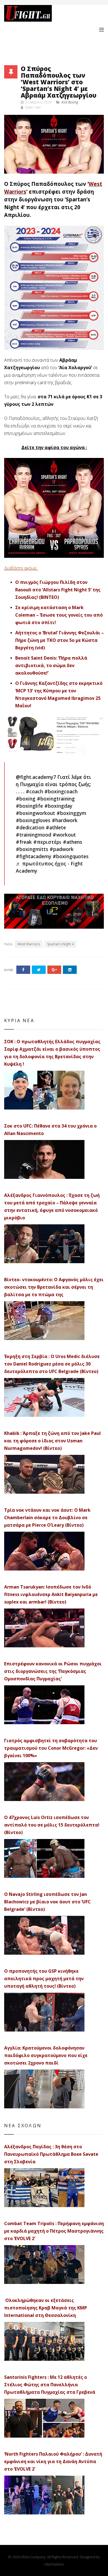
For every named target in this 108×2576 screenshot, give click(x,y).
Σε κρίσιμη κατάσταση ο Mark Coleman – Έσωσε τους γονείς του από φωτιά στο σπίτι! (59, 615)
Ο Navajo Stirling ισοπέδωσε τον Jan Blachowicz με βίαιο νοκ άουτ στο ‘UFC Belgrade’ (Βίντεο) (47, 1902)
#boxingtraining (56, 799)
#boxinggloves (33, 820)
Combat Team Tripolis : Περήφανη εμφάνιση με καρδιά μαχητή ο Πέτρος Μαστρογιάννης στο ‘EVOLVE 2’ (54, 2231)
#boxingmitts (32, 849)
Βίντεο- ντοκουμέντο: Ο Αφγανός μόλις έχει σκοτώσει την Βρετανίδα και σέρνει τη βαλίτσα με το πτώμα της (54, 1287)
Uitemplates (54, 2564)
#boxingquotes (71, 856)
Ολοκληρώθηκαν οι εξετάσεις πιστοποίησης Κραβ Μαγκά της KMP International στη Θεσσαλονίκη (46, 2308)
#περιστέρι (47, 842)
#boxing (26, 799)
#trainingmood (34, 835)
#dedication (30, 827)
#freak (24, 842)
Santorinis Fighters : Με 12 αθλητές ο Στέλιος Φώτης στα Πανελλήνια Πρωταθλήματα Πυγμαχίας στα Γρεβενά (50, 2385)
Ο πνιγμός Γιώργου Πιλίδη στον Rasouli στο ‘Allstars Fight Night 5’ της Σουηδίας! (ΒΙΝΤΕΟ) (58, 590)
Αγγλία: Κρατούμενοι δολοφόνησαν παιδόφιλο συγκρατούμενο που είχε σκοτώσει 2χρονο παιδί (46, 2055)
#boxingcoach (61, 791)
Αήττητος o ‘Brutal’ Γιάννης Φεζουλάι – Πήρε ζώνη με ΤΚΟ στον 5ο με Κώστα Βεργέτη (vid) (60, 640)
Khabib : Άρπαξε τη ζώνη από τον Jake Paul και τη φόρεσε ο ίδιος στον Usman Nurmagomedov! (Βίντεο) (52, 1441)
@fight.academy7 (36, 777)
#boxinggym (71, 813)
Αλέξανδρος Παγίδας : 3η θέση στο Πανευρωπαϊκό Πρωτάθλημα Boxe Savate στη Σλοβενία (51, 2154)
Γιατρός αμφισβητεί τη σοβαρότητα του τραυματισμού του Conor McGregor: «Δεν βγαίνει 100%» (51, 1748)
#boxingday (58, 806)
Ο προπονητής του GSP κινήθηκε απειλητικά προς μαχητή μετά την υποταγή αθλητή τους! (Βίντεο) (44, 1979)
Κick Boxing (70, 102)
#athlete (56, 827)
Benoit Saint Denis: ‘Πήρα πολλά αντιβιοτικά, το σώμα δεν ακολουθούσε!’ (51, 665)
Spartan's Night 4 (60, 944)
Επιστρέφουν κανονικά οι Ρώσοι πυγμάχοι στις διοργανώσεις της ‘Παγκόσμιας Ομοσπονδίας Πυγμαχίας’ (53, 1671)
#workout (64, 835)
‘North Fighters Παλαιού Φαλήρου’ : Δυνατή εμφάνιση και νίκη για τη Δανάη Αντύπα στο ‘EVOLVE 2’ (53, 2461)
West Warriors (29, 944)
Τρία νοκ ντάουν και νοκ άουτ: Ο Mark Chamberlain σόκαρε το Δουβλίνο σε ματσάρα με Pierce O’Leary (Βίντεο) (47, 1518)
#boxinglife (29, 806)
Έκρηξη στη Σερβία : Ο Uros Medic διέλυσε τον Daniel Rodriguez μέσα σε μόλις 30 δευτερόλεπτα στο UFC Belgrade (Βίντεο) (52, 1364)
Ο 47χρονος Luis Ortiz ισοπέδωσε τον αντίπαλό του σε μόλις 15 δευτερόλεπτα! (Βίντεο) (52, 1825)
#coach (34, 791)
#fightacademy (34, 856)
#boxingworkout (35, 813)
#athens (73, 842)
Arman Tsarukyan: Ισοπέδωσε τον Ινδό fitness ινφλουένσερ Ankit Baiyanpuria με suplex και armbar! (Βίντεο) (51, 1594)
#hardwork (65, 820)
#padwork (62, 849)
